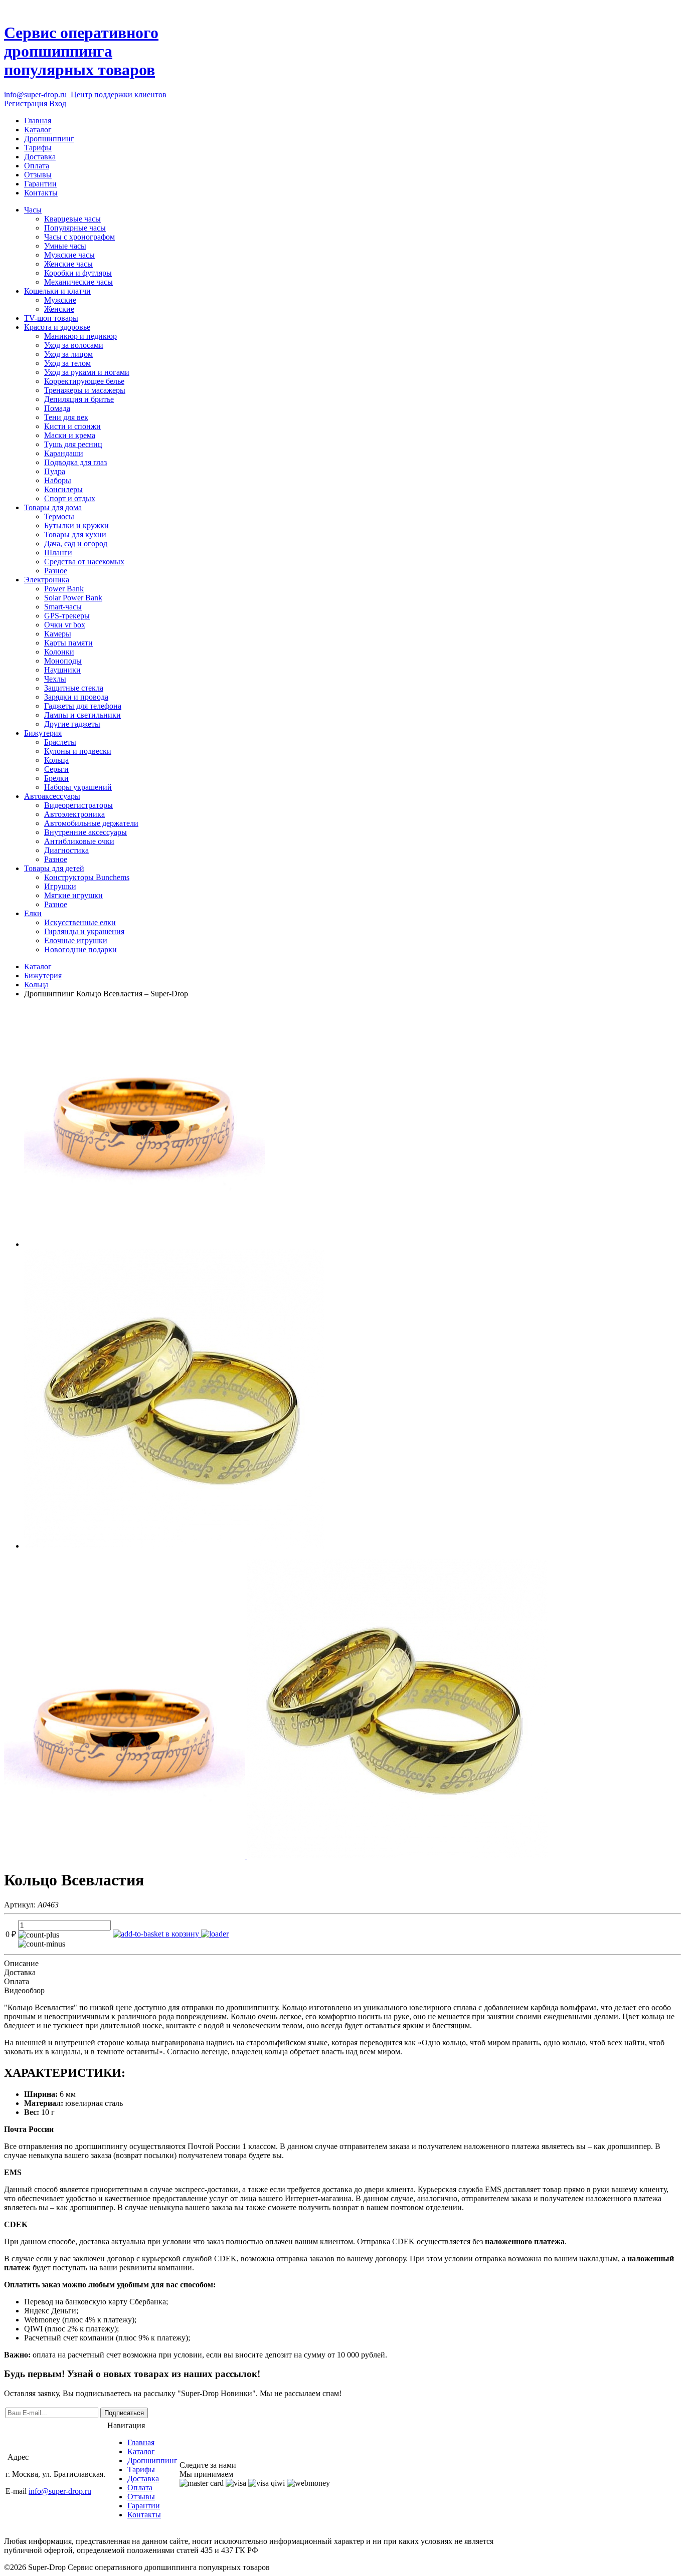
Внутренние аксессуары (85, 832)
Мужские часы (69, 255)
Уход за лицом (68, 354)
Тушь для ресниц (73, 444)
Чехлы (55, 679)
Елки (33, 913)
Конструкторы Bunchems (87, 877)
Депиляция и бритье (79, 399)
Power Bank (64, 589)
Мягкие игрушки (73, 895)
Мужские (60, 300)
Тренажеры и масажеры (85, 390)
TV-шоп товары (51, 318)
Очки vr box (65, 625)
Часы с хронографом (79, 237)
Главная (38, 121)
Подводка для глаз (75, 462)
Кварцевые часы (72, 219)
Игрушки (60, 886)
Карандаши (64, 453)
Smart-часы (63, 607)
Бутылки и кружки (76, 525)
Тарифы (38, 148)
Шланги (58, 553)
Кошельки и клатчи (57, 291)
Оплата (37, 166)
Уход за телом (67, 363)
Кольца (56, 760)
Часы (33, 210)
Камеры (58, 634)
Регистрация (26, 103)
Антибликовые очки (79, 841)
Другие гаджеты (72, 724)
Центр (118, 94)
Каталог (38, 130)
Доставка (40, 157)
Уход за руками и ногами (87, 372)
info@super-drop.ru (35, 94)
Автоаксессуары (52, 796)
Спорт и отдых (70, 498)
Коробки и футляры (78, 273)
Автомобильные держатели (91, 823)
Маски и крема (70, 435)
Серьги (56, 769)
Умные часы (65, 246)
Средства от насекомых (84, 562)
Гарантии (40, 184)
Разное (56, 571)
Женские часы (68, 264)
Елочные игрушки (76, 940)
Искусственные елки (80, 922)
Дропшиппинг (49, 139)
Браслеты (60, 742)
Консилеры (63, 489)
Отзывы (38, 175)
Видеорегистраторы (78, 805)
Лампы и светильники (82, 715)
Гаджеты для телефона (83, 706)
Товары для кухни (75, 534)
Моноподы (63, 661)
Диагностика (66, 850)
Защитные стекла (74, 688)
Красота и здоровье (57, 327)
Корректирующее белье (84, 381)
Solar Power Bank (73, 598)
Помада (57, 408)
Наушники (62, 670)
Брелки (56, 778)
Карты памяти (68, 643)
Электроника (47, 580)
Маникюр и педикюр (80, 336)
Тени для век (66, 417)
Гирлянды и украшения (84, 931)
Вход (58, 103)
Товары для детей (54, 868)
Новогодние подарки (80, 949)
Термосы (59, 516)
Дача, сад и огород (76, 544)
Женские (59, 309)
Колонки (59, 652)
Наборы (58, 480)
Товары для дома (53, 507)
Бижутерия (43, 733)
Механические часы (78, 282)
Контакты (41, 193)
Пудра (55, 471)
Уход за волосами (74, 345)
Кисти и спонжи (72, 426)
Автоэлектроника (74, 814)
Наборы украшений (78, 787)
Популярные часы (75, 228)
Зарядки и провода (76, 697)
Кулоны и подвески (78, 751)
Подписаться (124, 2413)
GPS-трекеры (67, 616)
